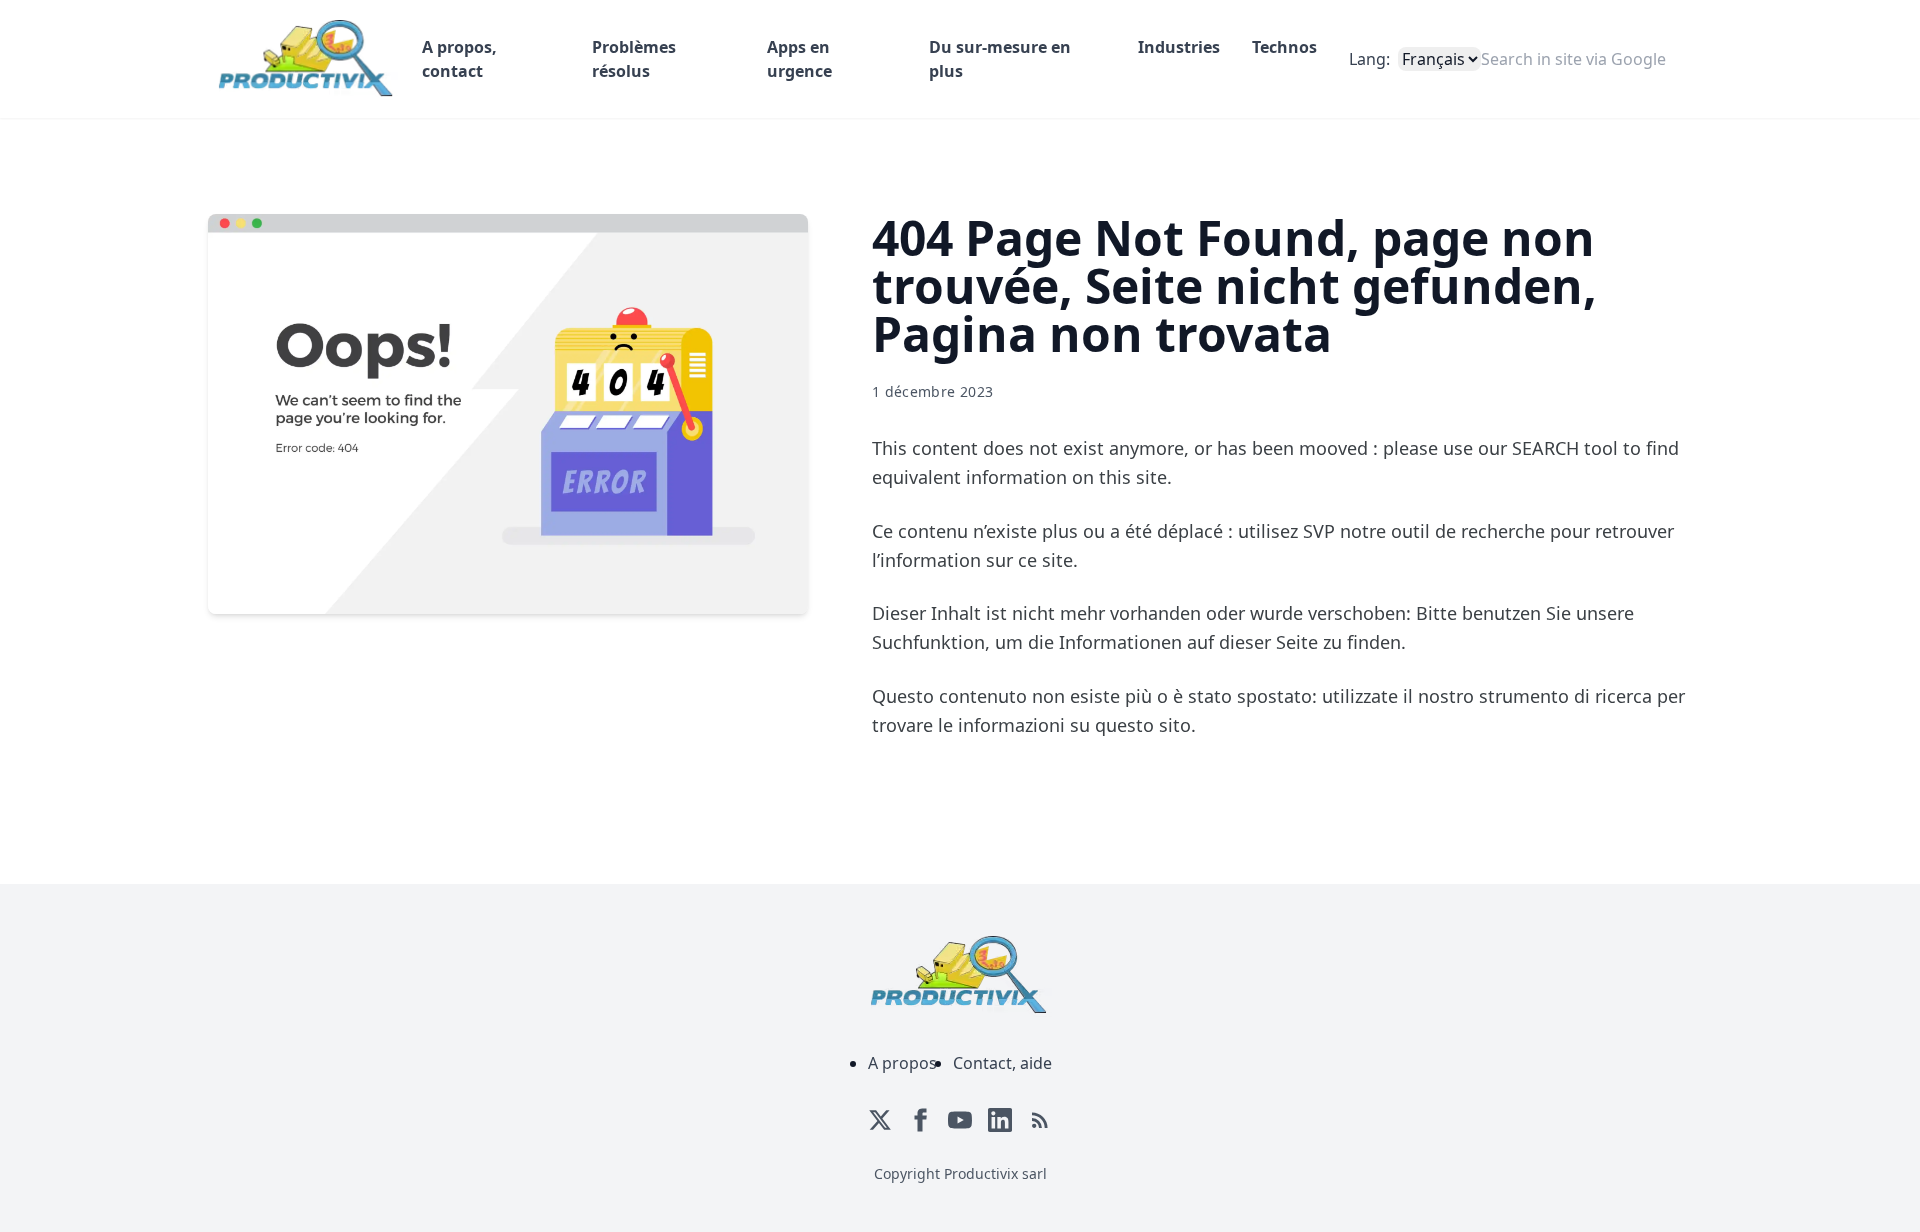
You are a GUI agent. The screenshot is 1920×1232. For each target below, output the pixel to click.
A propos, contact (459, 59)
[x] (880, 1120)
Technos (1284, 47)
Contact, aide (1002, 1063)
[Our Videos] (960, 1120)
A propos (902, 1063)
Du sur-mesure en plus (1000, 59)
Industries (1179, 47)
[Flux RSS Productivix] (1040, 1120)
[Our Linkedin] (1000, 1120)
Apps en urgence (799, 59)
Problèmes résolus (634, 59)
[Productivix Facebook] (920, 1120)
